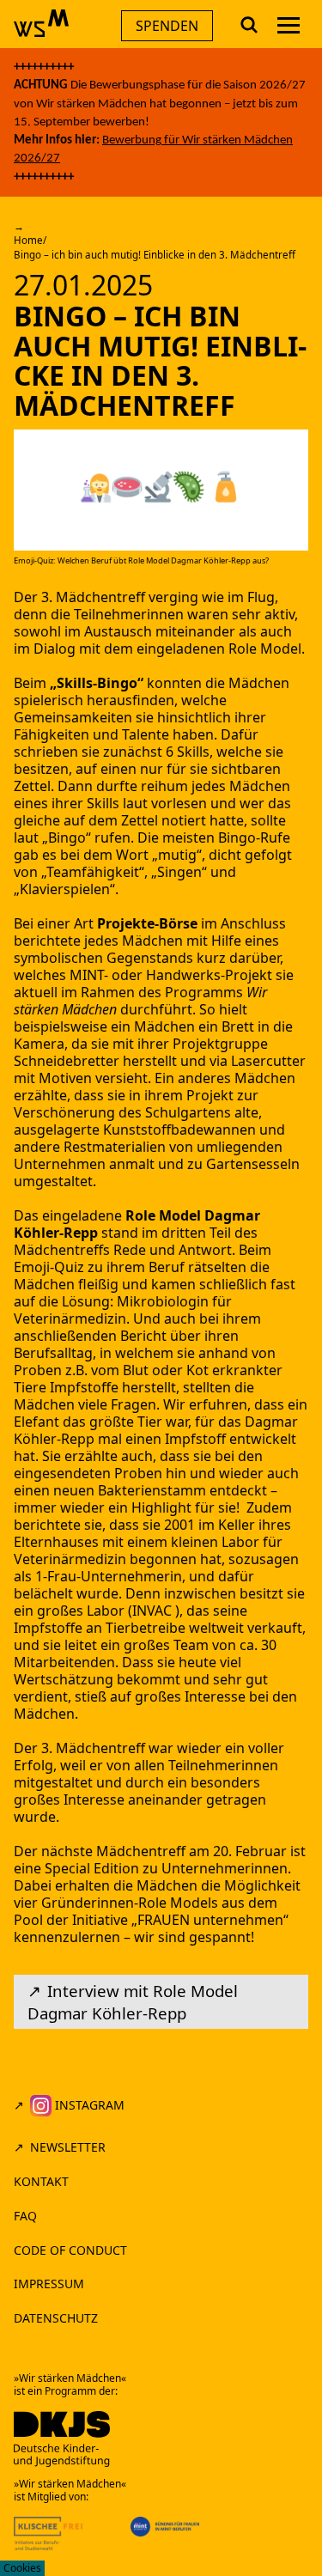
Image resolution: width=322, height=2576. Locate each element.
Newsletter (68, 2147)
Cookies (22, 2568)
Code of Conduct (72, 2250)
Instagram (88, 2105)
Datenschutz (56, 2318)
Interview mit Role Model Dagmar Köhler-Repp (133, 2002)
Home (28, 240)
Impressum (49, 2284)
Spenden (167, 26)
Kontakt (41, 2181)
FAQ (25, 2216)
